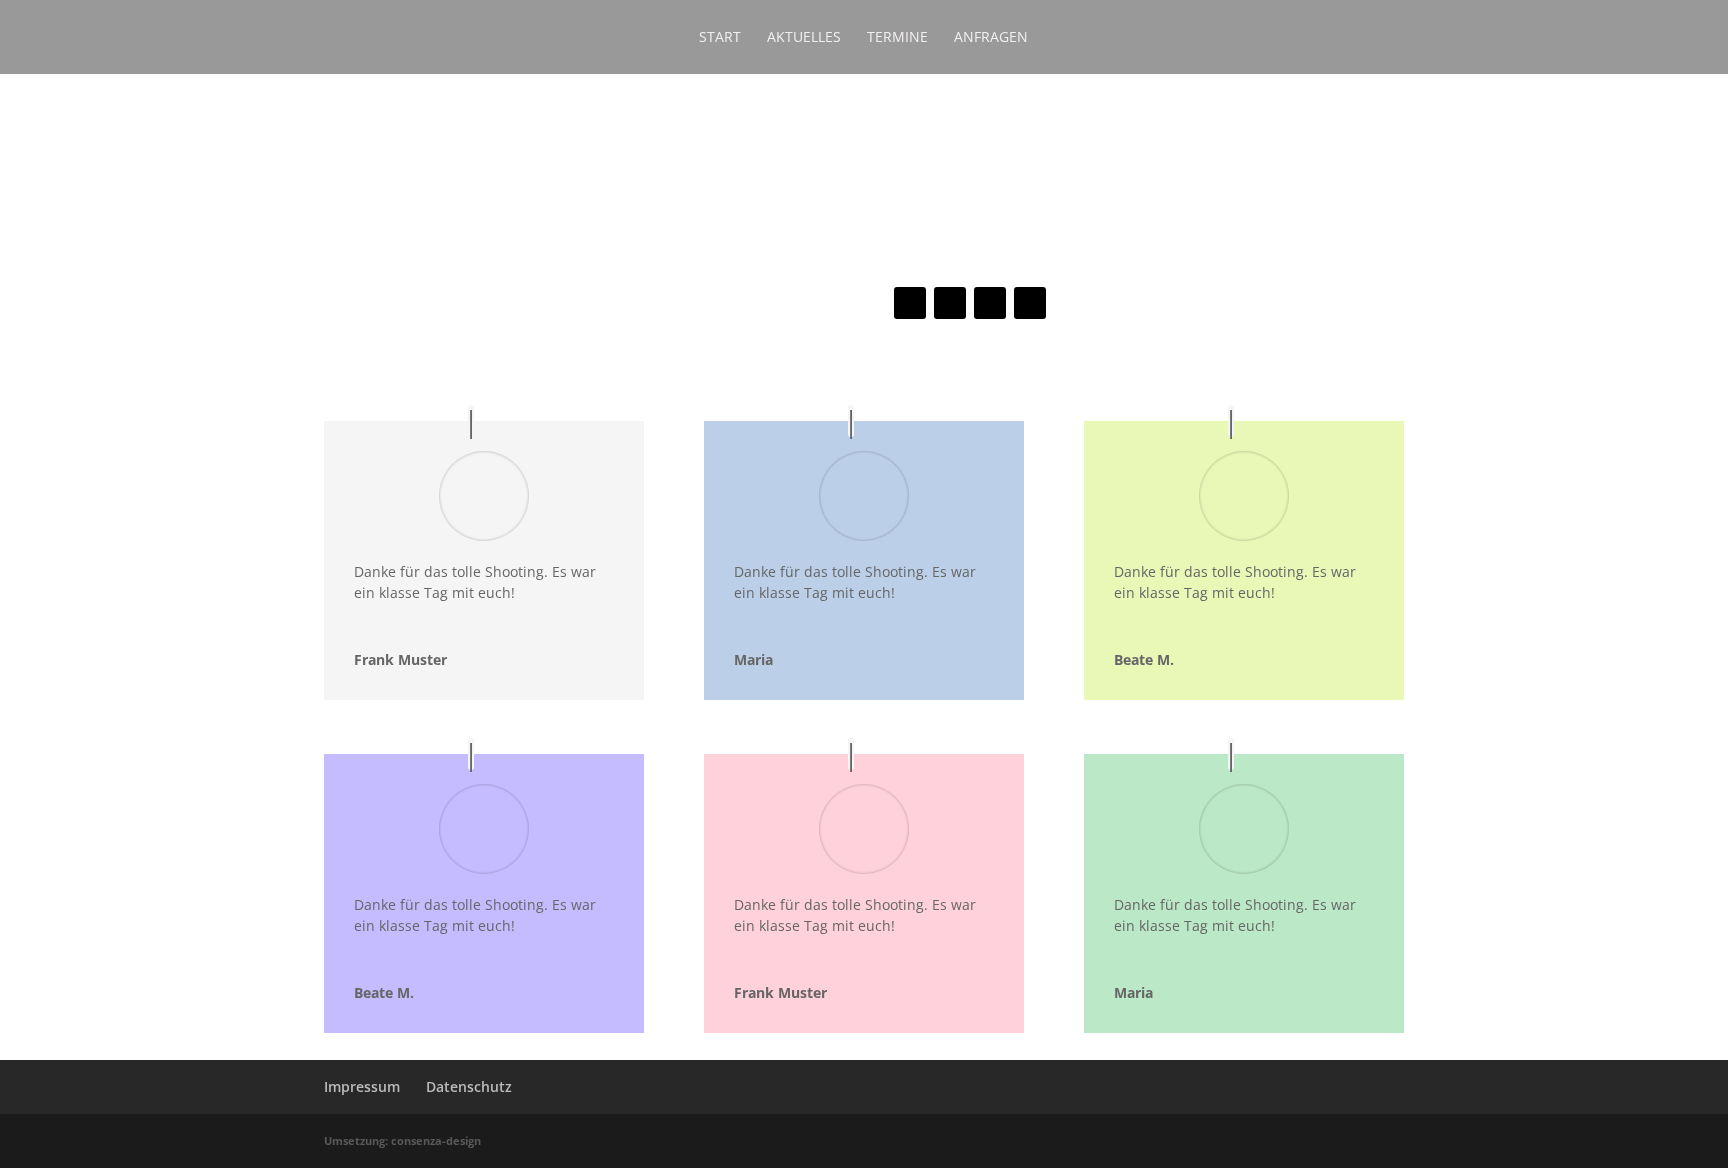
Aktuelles (804, 38)
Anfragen (991, 38)
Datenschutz (469, 1086)
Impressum (362, 1086)
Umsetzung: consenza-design (402, 1140)
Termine (897, 38)
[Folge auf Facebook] (910, 303)
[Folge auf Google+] (990, 303)
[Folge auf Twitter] (950, 303)
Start (720, 38)
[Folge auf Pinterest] (1030, 303)
